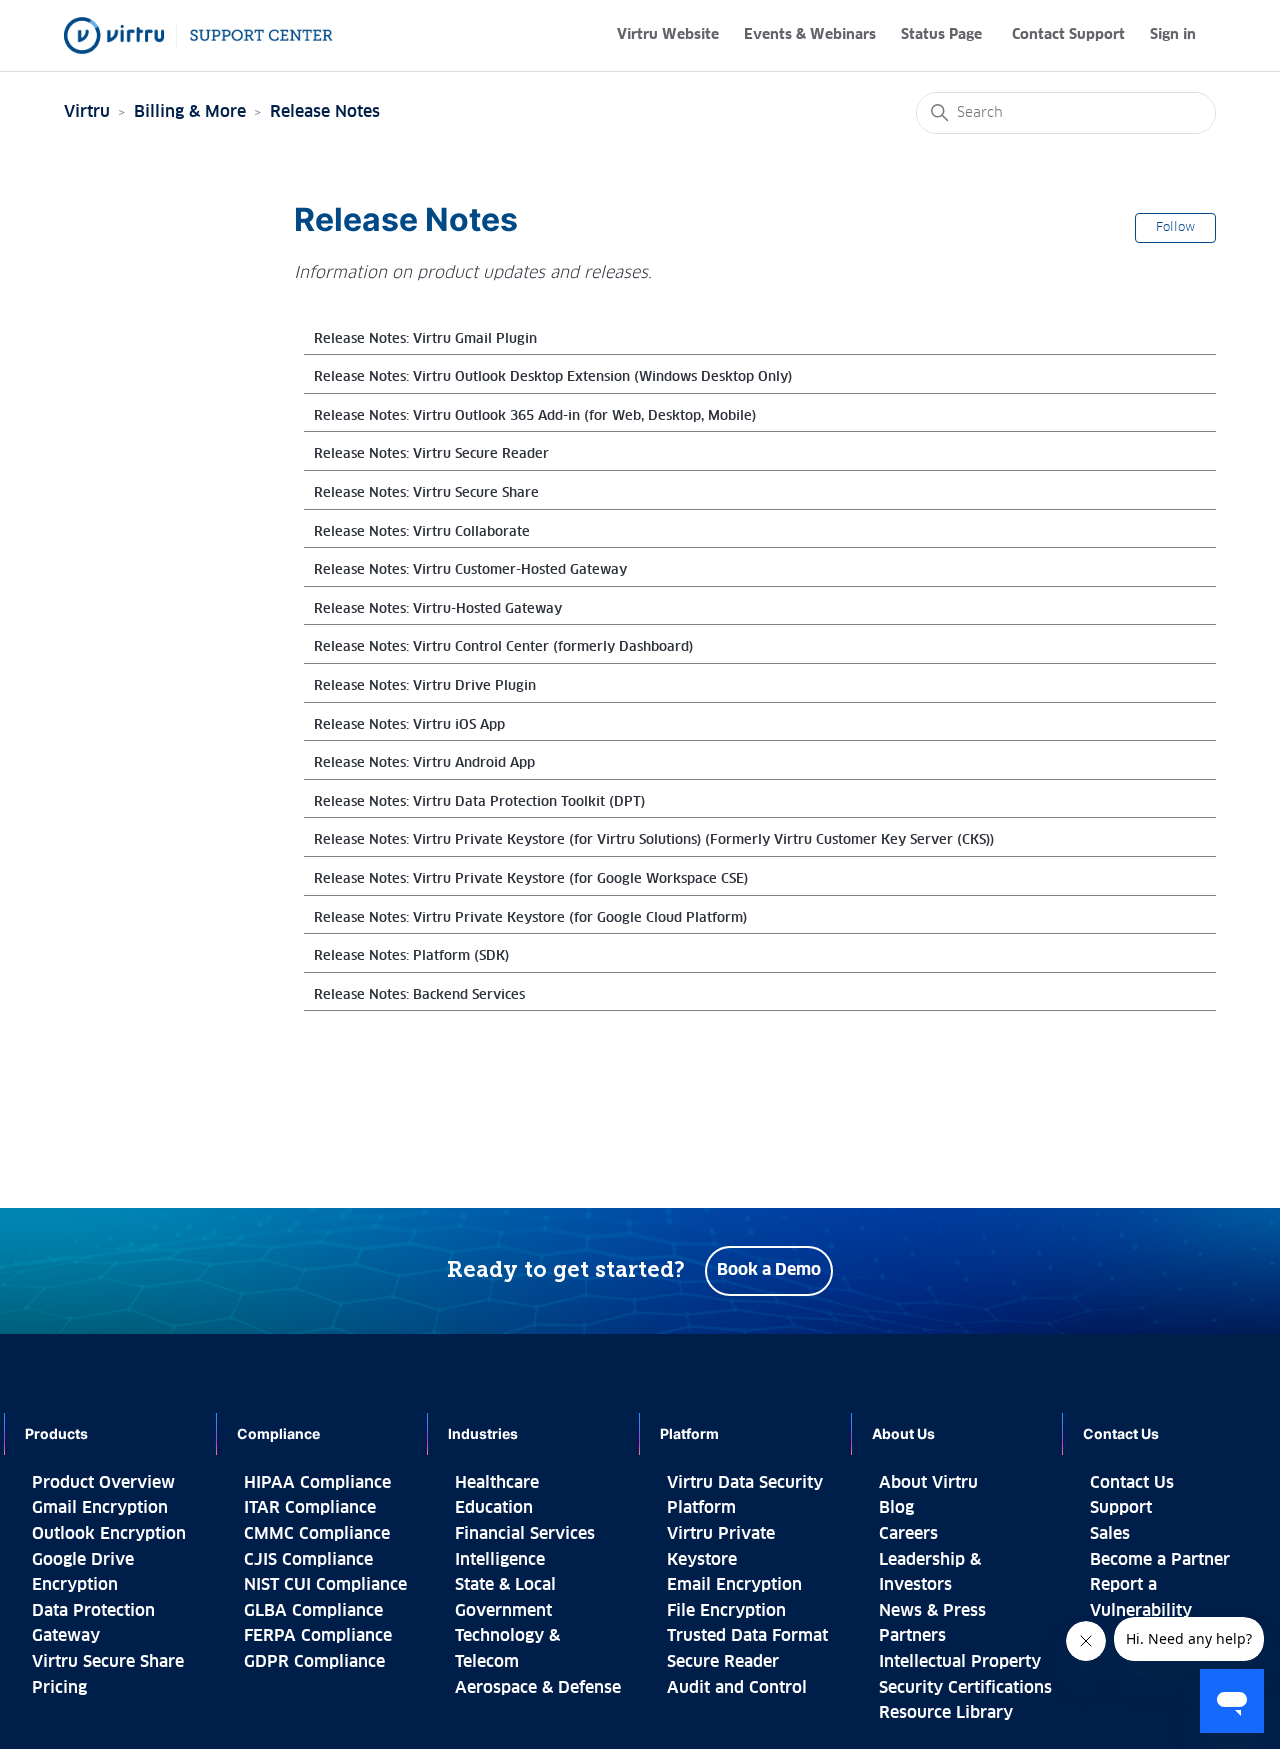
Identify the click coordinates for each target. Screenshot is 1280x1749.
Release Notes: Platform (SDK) (411, 956)
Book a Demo (769, 1270)
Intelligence (500, 1560)
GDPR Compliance (314, 1662)
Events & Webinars (810, 35)
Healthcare (497, 1483)
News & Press (932, 1611)
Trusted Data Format (747, 1636)
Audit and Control (737, 1688)
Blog (896, 1508)
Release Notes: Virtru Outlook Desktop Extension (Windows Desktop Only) (553, 377)
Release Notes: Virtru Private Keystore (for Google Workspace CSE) (531, 879)
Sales (1110, 1534)
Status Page (941, 35)
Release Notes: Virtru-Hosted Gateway (438, 609)
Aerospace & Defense (538, 1688)
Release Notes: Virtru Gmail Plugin (425, 339)
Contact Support (1068, 35)
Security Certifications (965, 1688)
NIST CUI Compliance (325, 1585)
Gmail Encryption (100, 1508)
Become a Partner (1160, 1560)
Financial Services (525, 1534)
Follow (1175, 228)
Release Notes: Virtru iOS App (409, 725)
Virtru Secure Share (108, 1662)
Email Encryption (734, 1585)
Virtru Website (668, 35)
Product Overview (103, 1483)
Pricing (59, 1688)
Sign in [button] (1173, 35)
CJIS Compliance (308, 1560)
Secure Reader (723, 1662)
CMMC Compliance (317, 1534)
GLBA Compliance (313, 1611)
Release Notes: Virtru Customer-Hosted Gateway (470, 570)
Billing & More (190, 112)
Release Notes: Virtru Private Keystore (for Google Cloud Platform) (530, 918)
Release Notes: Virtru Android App (424, 763)
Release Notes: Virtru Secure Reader (431, 454)
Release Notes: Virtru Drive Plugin (425, 686)
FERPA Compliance (318, 1636)
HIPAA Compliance (317, 1483)
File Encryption (726, 1611)
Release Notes (325, 112)
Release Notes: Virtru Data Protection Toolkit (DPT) (479, 802)
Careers (908, 1534)
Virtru (87, 112)
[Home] (198, 35)
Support (1121, 1508)
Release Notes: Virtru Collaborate (422, 532)
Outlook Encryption (109, 1534)
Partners (912, 1636)
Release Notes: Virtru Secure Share (426, 493)
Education (494, 1508)
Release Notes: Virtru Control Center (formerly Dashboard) (503, 647)
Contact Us (1132, 1483)
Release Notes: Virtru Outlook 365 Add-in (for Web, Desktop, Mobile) (535, 416)
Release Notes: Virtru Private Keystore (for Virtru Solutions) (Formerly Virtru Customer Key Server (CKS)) (654, 840)
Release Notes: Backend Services (419, 995)
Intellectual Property (960, 1662)
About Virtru (928, 1483)
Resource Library (946, 1713)
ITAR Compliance (310, 1508)
